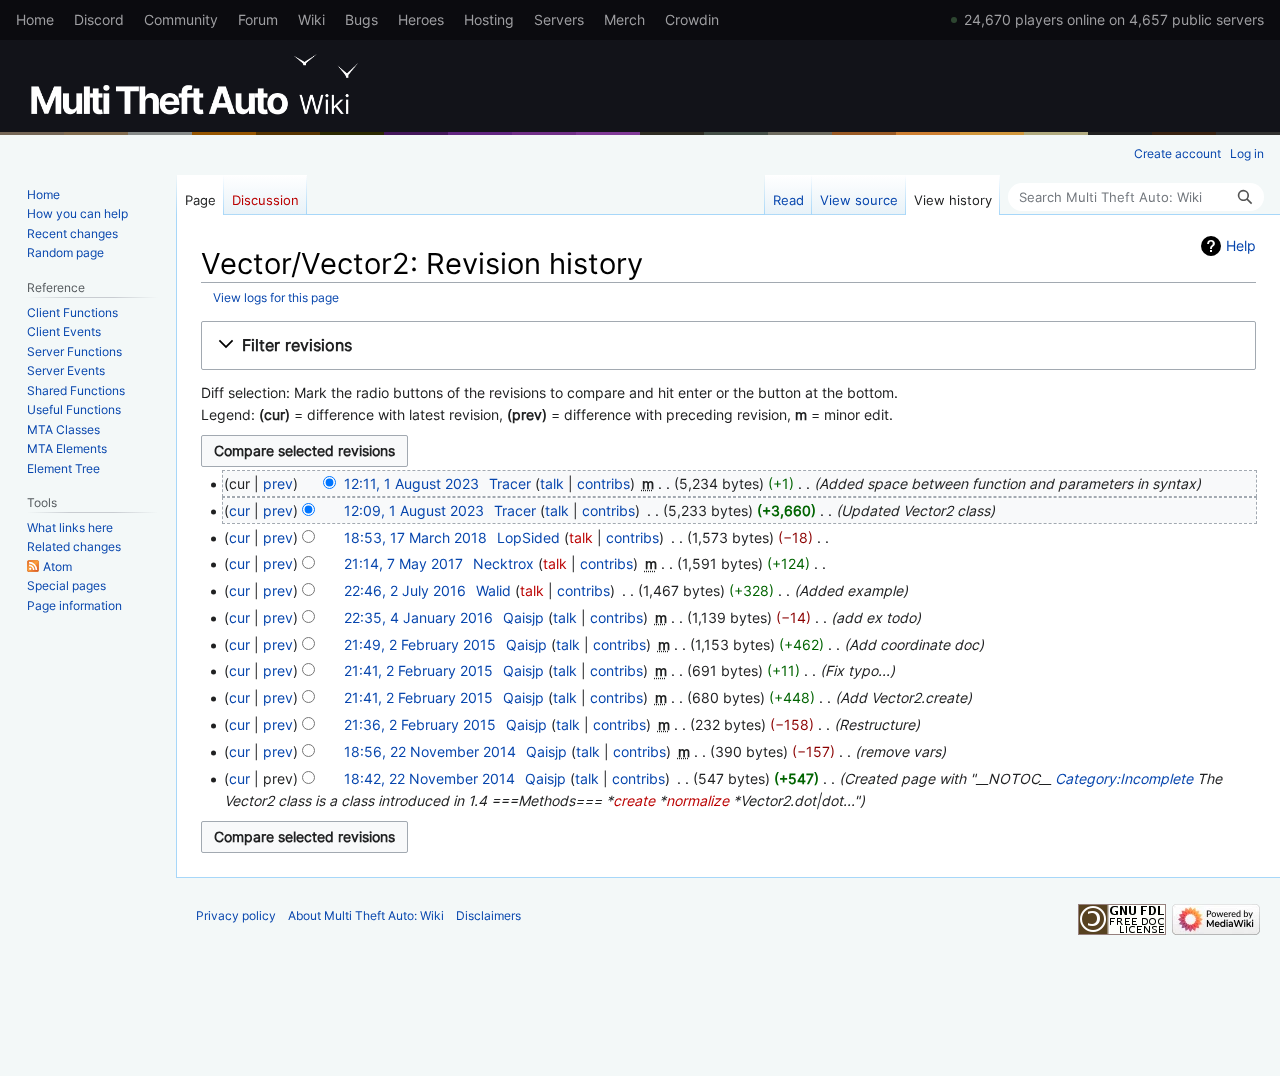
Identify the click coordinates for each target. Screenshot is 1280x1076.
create (634, 800)
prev (278, 483)
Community (181, 19)
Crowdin (692, 19)
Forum (258, 19)
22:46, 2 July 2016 (405, 590)
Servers (559, 19)
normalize (697, 800)
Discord (99, 19)
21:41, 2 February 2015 (418, 670)
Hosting (489, 19)
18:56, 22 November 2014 (430, 751)
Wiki (311, 19)
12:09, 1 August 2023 (414, 510)
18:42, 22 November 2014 (429, 778)
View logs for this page (276, 298)
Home (35, 19)
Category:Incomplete (1124, 778)
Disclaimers (488, 915)
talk (552, 483)
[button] (728, 345)
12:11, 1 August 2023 (411, 483)
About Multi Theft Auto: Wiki (366, 915)
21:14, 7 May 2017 (403, 563)
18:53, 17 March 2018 (415, 537)
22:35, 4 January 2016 (418, 617)
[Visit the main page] (198, 85)
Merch (624, 19)
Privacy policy (236, 915)
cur (239, 510)
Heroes (421, 19)
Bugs (361, 19)
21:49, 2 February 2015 (420, 644)
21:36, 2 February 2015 (420, 724)
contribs (603, 483)
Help (1241, 245)
